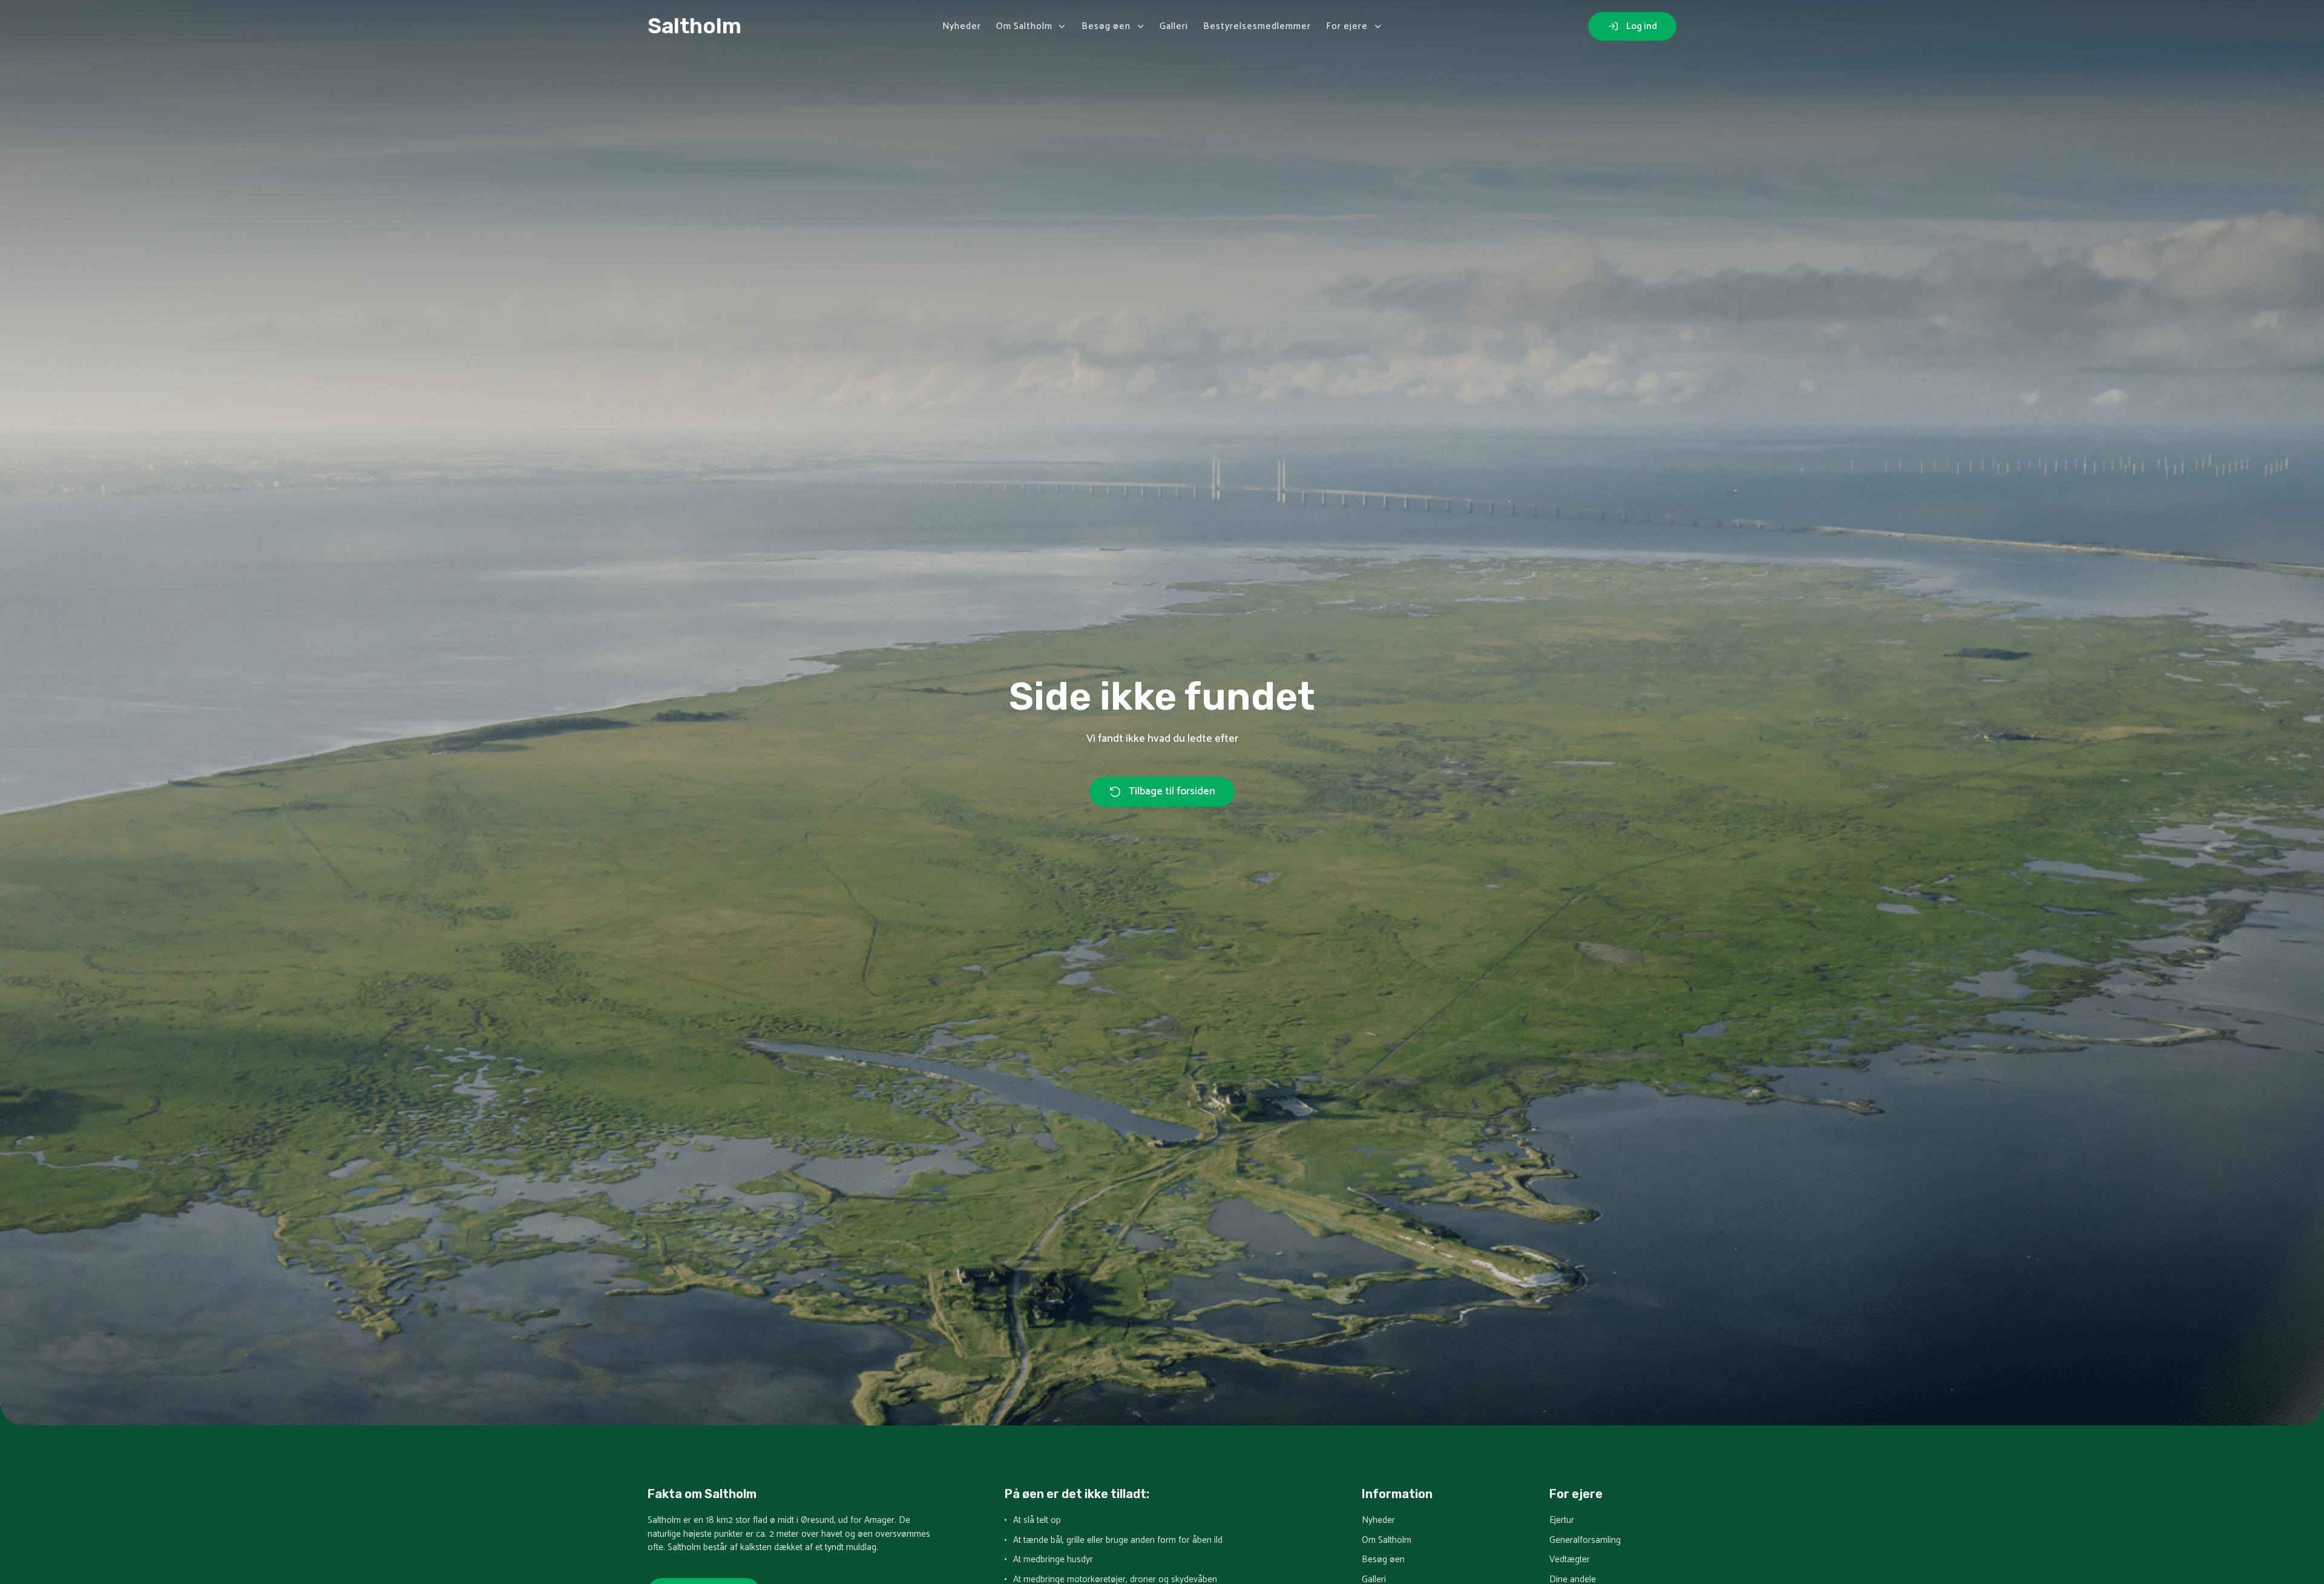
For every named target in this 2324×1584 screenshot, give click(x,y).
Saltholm (694, 26)
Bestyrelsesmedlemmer (1257, 26)
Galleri (1174, 26)
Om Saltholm (1024, 26)
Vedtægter (1570, 1560)
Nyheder (962, 26)
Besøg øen (1106, 26)
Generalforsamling (1585, 1541)
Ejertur (1562, 1521)
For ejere (1347, 26)
